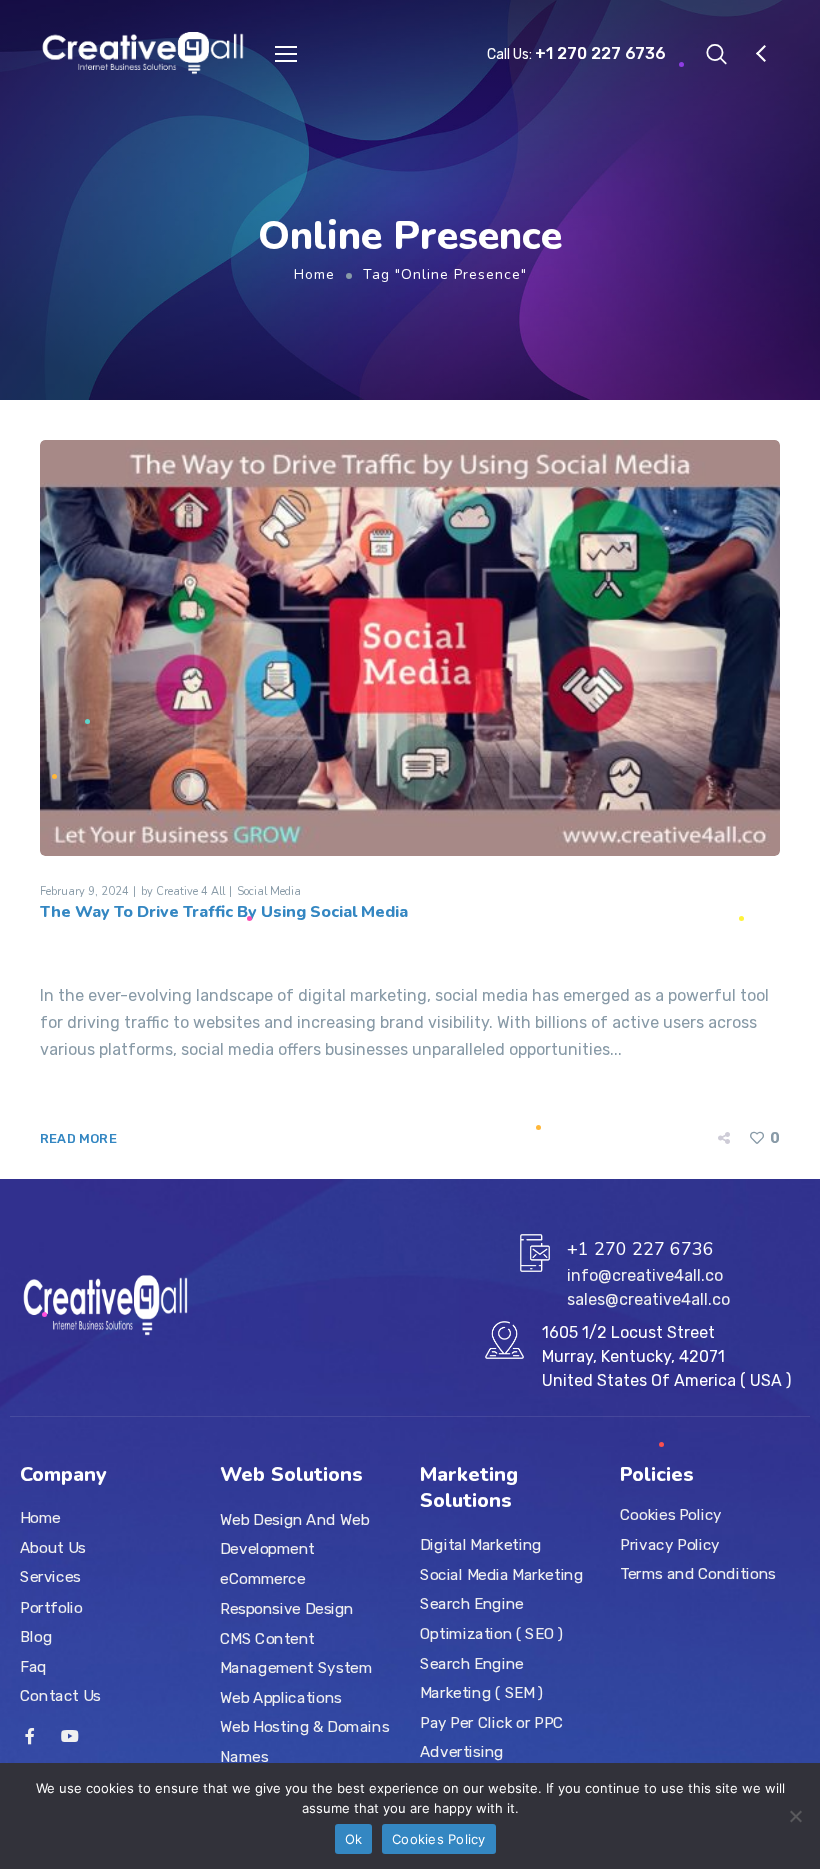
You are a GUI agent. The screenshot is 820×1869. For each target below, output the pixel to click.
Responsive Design (287, 1608)
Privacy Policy (670, 1544)
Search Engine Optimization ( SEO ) (491, 1619)
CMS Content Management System (296, 1653)
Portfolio (51, 1607)
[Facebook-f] (30, 1736)
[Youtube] (70, 1736)
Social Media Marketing (501, 1574)
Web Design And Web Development (294, 1534)
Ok (354, 1839)
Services (50, 1577)
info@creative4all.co (645, 1275)
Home (314, 274)
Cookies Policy (671, 1515)
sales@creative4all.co (648, 1299)
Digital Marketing (481, 1545)
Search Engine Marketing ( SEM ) (481, 1678)
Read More (78, 1138)
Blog (36, 1636)
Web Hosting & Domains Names (304, 1742)
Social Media (269, 891)
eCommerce (263, 1579)
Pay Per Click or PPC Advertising (491, 1737)
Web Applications (281, 1697)
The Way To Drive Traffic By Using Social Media (224, 912)
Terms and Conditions (698, 1574)
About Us (53, 1548)
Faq (33, 1666)
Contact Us (60, 1696)
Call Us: (576, 54)
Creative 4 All (190, 891)
